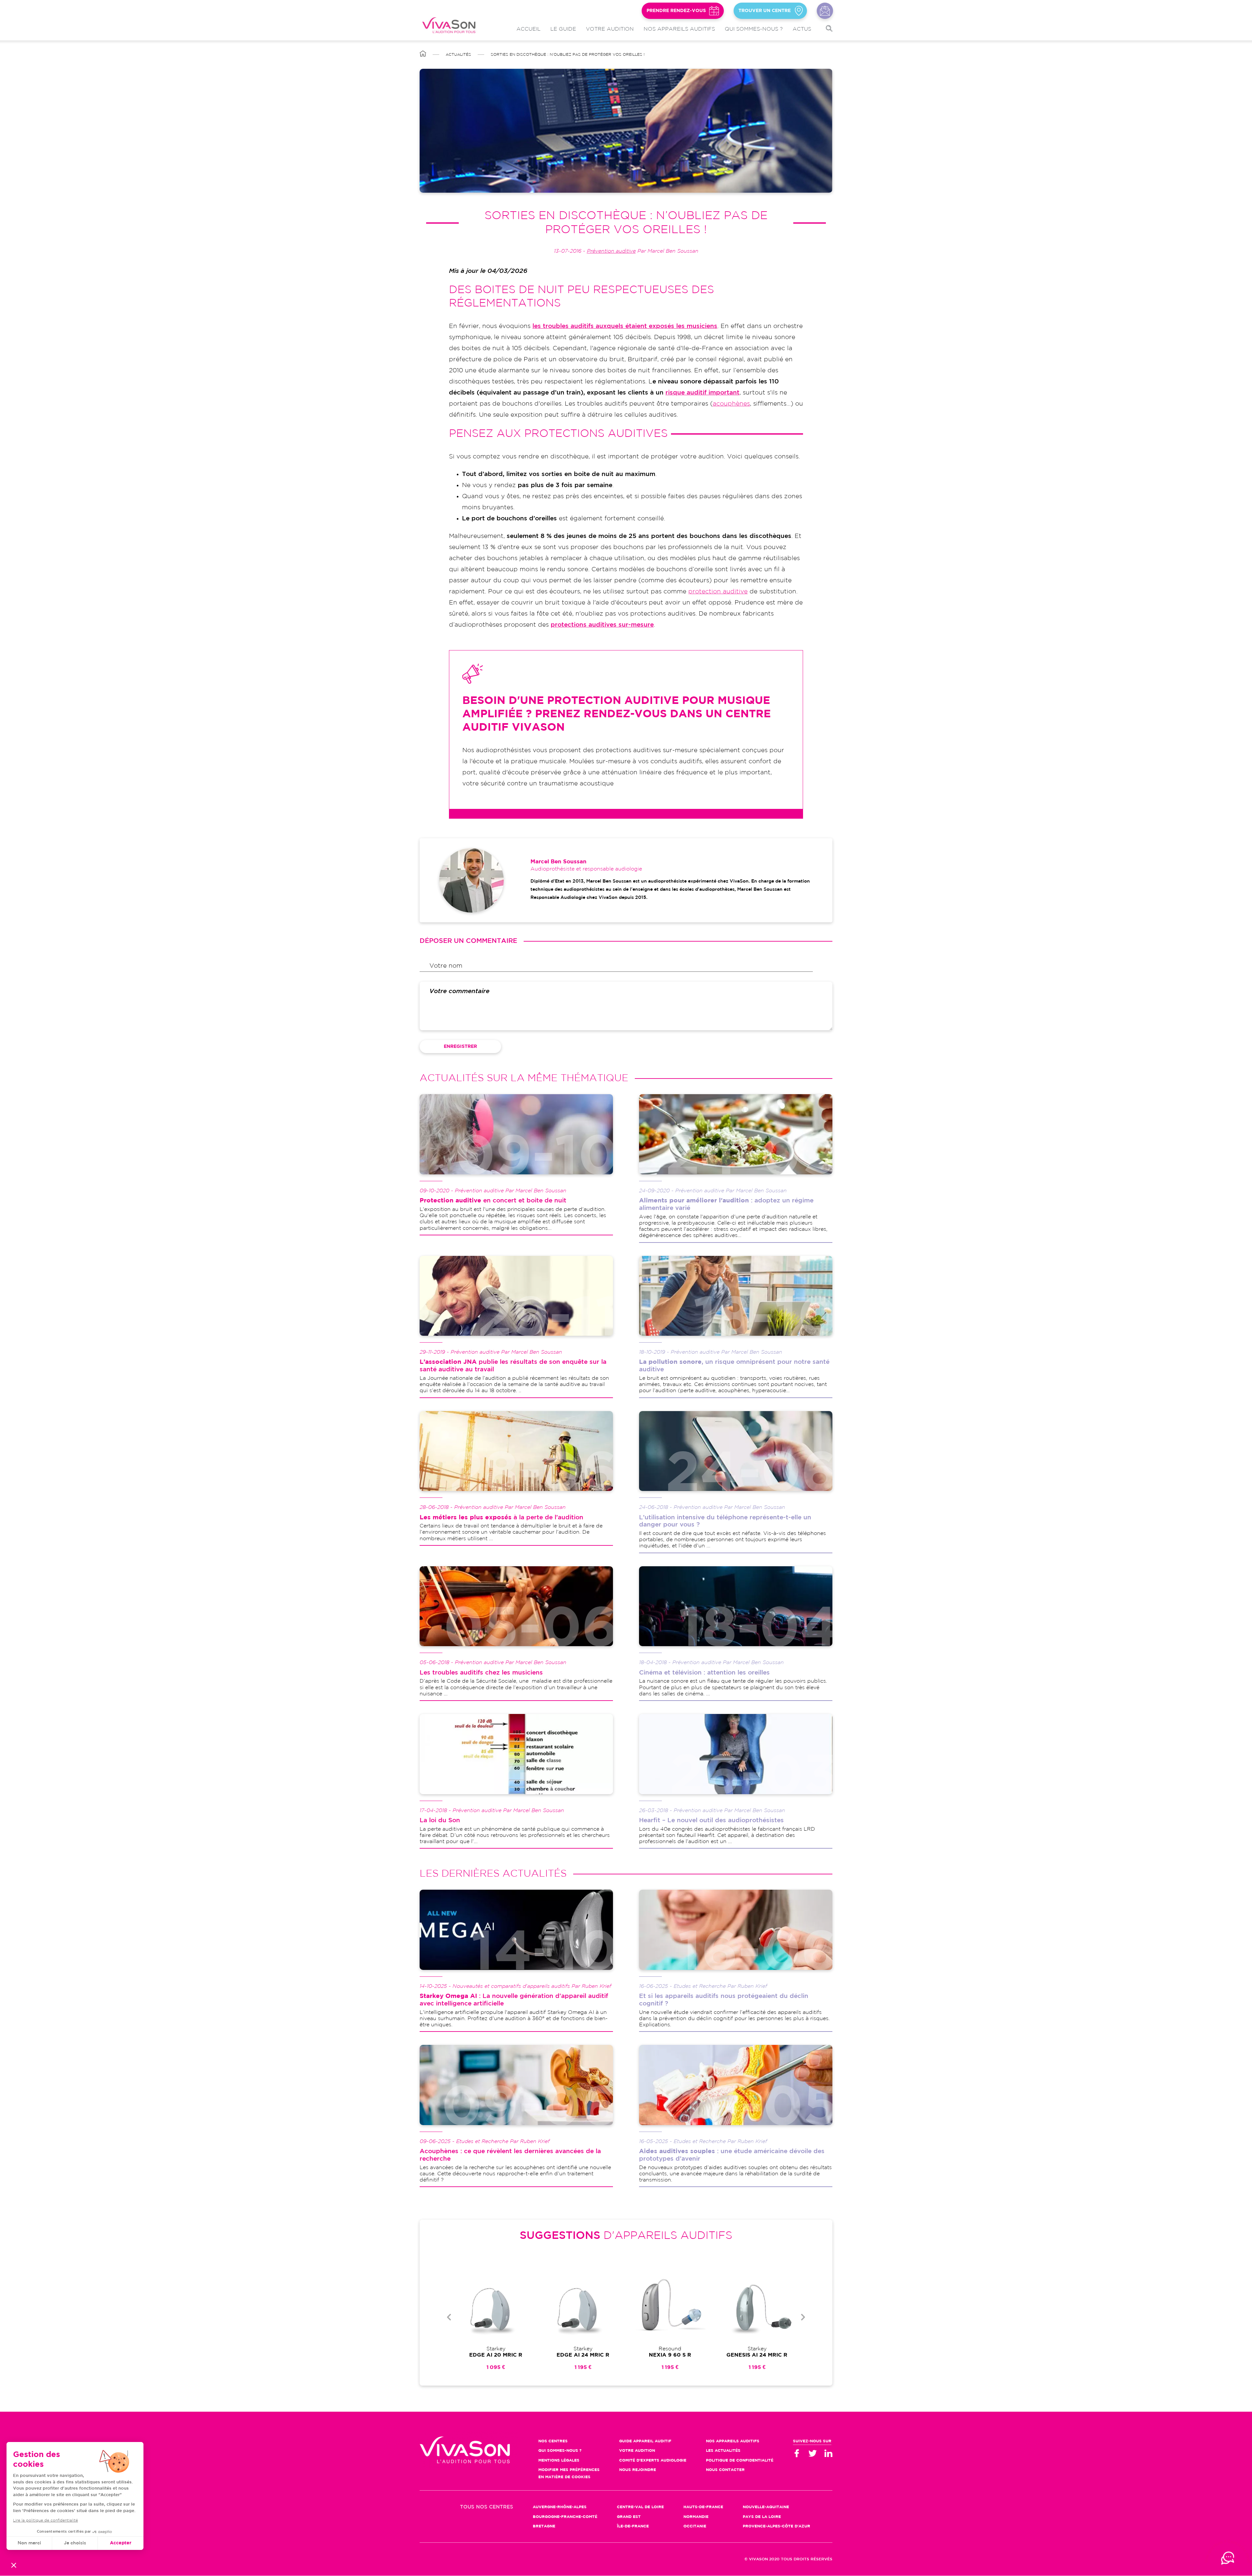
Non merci (29, 2543)
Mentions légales (559, 2460)
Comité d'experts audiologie (653, 2460)
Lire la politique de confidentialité (45, 2520)
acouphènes (731, 404)
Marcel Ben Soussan (559, 862)
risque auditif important (702, 393)
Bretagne (544, 2526)
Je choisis (75, 2543)
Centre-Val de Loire (640, 2507)
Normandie (696, 2517)
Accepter (121, 2543)
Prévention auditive (611, 251)
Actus (802, 29)
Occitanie (695, 2526)
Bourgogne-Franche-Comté (565, 2517)
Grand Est (629, 2517)
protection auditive (718, 592)
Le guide (563, 29)
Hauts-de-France (703, 2507)
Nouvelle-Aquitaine (766, 2507)
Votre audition (610, 29)
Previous (449, 2317)
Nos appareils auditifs (679, 29)
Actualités (458, 55)
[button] (14, 2565)
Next (803, 2317)
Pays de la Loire (762, 2517)
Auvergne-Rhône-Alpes (560, 2507)
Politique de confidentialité (740, 2460)
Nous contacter (825, 11)
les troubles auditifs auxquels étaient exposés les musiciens (625, 326)
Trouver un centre (765, 11)
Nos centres (553, 2441)
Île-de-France (633, 2526)
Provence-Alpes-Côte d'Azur (776, 2526)
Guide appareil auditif (645, 2441)
